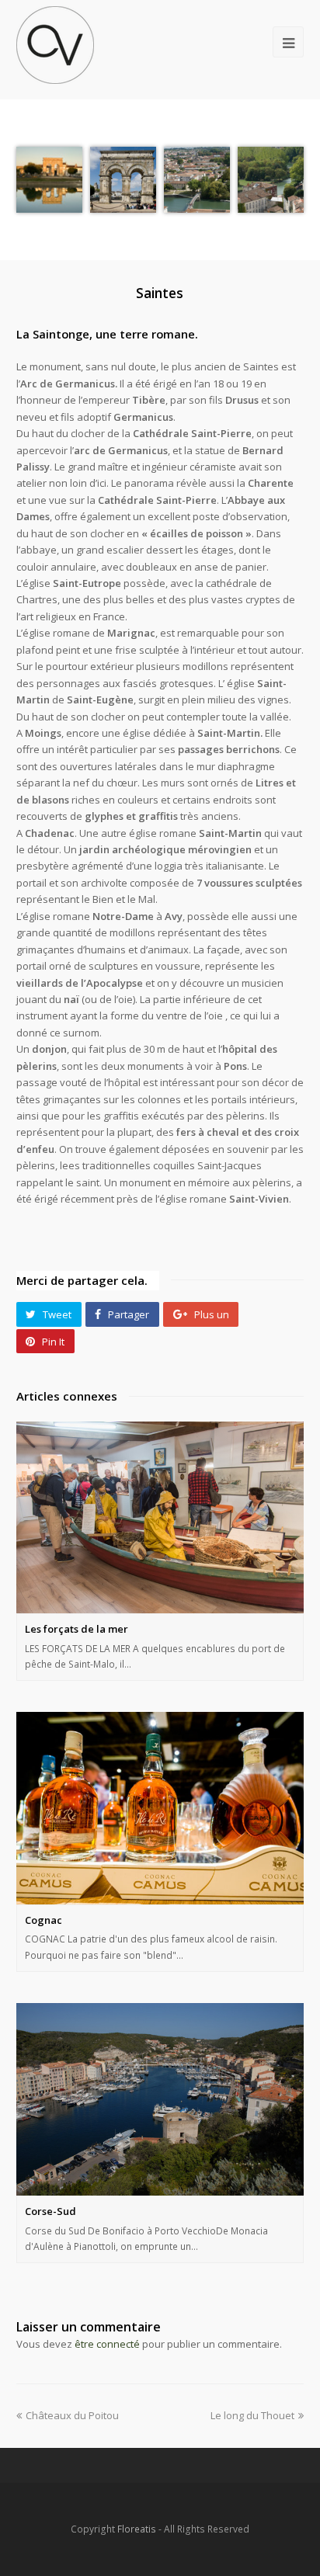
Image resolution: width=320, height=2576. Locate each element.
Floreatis (137, 2529)
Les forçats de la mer (77, 1629)
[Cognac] (160, 1808)
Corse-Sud (50, 2211)
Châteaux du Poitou (72, 2415)
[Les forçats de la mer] (160, 1517)
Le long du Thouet (252, 2415)
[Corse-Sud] (160, 2099)
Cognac (43, 1920)
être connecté (107, 2344)
